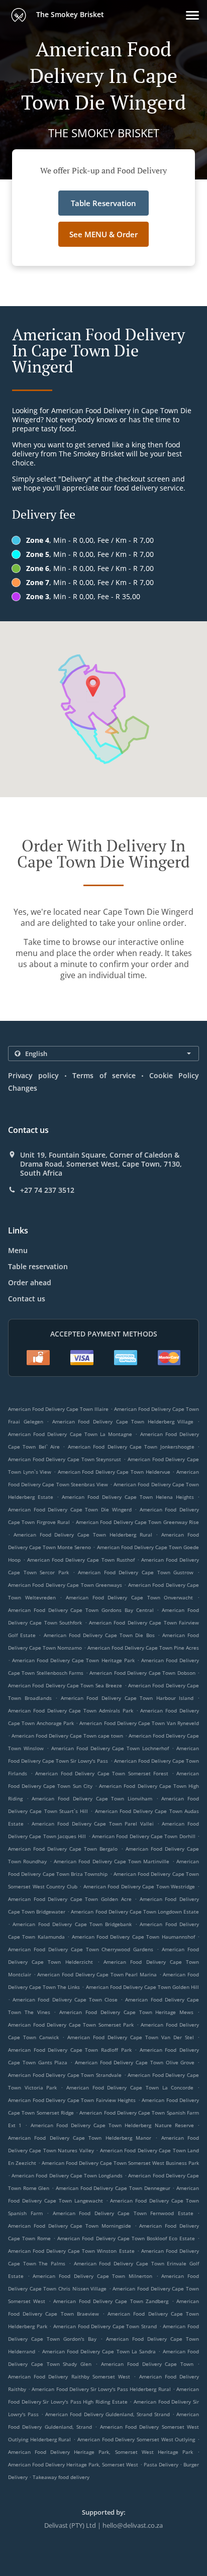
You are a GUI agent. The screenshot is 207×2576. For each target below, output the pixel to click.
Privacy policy (33, 1075)
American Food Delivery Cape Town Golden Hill (143, 1987)
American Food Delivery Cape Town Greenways (65, 1585)
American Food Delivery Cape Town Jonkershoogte (131, 1447)
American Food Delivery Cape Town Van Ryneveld (139, 1723)
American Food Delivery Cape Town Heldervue (114, 1472)
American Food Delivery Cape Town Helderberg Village (123, 1421)
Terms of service (104, 1075)
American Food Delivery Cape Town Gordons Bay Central (81, 1610)
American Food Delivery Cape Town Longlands (67, 2175)
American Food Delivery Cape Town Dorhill (144, 1836)
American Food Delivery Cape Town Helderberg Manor (80, 2138)
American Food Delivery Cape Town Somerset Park (71, 2025)
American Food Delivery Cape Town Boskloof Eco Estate (126, 2238)
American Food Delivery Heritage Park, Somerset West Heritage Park (100, 2452)
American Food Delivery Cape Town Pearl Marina (97, 1974)
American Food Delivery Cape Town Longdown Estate (135, 1912)
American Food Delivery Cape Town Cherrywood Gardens (81, 1949)
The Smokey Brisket (69, 14)
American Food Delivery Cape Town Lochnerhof (110, 1748)
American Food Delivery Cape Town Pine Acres (143, 1648)
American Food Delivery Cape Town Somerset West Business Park (120, 2163)
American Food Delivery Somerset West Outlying (136, 2439)
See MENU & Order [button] (103, 234)
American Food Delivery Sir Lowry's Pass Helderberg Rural (101, 2389)
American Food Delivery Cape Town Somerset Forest (102, 1773)
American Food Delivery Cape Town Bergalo (63, 1849)
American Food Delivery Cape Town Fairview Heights (72, 2100)
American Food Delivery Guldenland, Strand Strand (108, 2414)
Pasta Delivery (162, 2464)
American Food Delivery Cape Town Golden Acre (70, 1899)
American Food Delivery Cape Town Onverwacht (129, 1597)
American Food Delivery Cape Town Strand (105, 2326)
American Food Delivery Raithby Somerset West (69, 2376)
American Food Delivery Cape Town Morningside (70, 2226)
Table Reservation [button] (103, 203)
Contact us (27, 1299)
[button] (192, 15)
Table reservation (38, 1266)
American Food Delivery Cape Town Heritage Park (73, 1660)
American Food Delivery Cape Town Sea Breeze (65, 1685)
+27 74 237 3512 (47, 1190)
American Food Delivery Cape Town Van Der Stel (131, 2037)
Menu (18, 1250)
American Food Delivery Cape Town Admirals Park (71, 1710)
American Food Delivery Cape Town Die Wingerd (70, 1509)
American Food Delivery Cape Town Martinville (112, 1861)
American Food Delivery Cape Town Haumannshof (133, 1937)
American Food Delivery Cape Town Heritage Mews (126, 2012)
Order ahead (30, 1282)
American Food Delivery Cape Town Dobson (142, 1673)
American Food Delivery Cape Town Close (65, 1999)
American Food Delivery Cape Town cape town (67, 1736)
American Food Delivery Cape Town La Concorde (130, 2087)
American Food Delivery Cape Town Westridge (139, 1886)
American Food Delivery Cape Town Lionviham (92, 1798)
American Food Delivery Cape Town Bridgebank (72, 1924)
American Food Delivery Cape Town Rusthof (81, 1560)
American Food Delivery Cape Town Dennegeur (113, 2188)
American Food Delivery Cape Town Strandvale (65, 2075)
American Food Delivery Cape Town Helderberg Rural (83, 1535)
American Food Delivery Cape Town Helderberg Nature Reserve (112, 2125)
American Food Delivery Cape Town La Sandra (99, 2351)
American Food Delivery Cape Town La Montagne (70, 1434)
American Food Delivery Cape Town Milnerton (92, 2276)
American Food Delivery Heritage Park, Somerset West (73, 2464)
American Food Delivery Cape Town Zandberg (111, 2301)
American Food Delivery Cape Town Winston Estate (71, 2251)
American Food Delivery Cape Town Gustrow (136, 1572)
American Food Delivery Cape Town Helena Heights (128, 1497)
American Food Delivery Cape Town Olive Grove (135, 2062)
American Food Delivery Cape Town (147, 2364)
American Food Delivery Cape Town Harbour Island (127, 1698)
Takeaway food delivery (61, 2477)
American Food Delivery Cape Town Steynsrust (65, 1459)
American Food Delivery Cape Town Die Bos (99, 1635)
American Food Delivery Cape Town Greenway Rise (137, 1522)
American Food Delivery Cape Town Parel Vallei (93, 1824)
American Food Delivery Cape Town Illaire (58, 1409)
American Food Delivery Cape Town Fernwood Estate (123, 2213)
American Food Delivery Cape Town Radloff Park (70, 2050)
